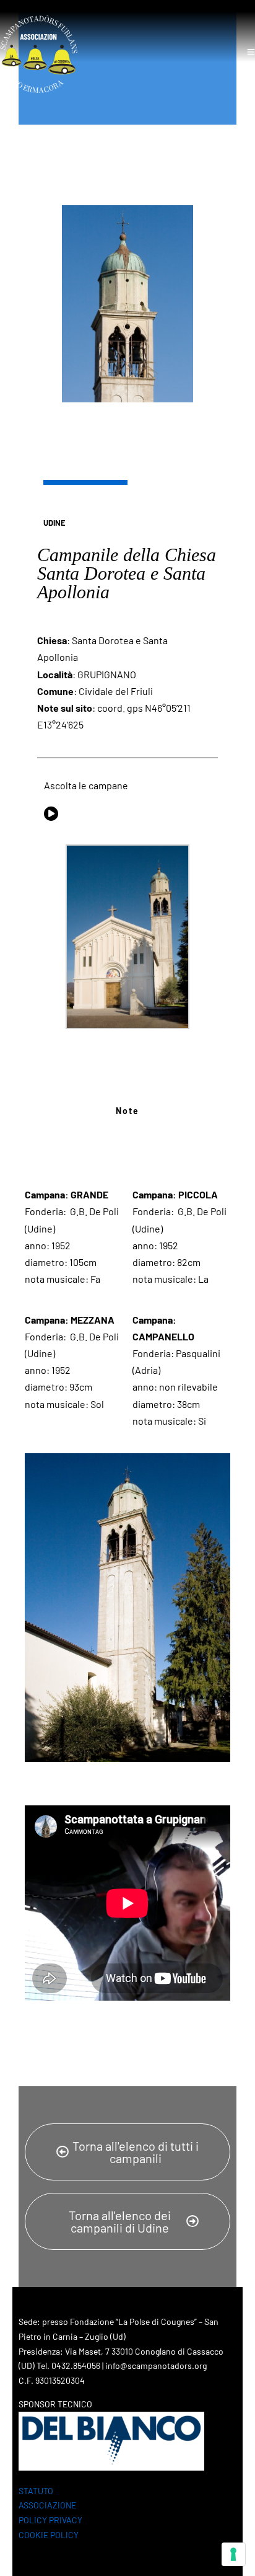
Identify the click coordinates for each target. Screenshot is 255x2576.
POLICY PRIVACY (50, 2520)
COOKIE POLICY (49, 2535)
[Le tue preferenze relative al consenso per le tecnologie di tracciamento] (233, 2554)
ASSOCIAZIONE (47, 2505)
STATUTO (36, 2491)
